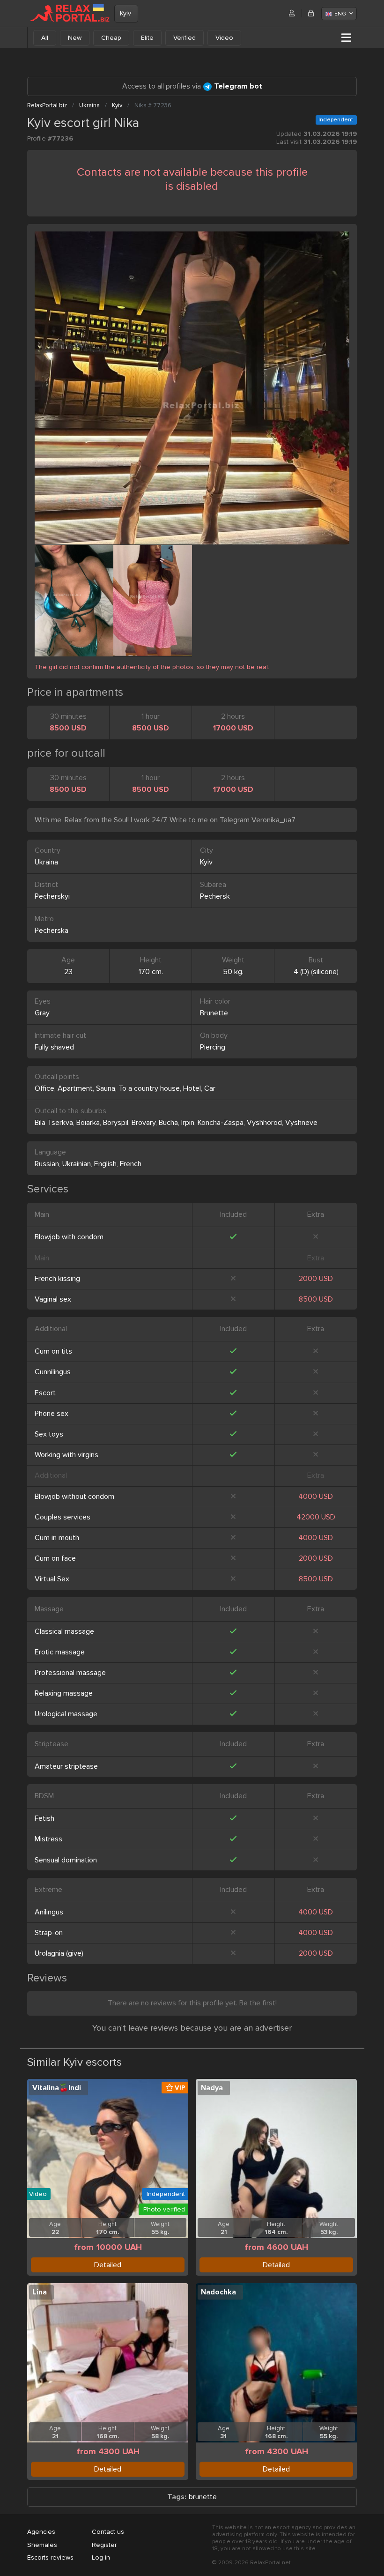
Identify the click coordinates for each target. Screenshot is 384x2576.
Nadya (212, 2088)
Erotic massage (60, 1652)
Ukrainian (77, 1164)
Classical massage (64, 1631)
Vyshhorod (264, 1123)
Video (224, 38)
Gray (42, 1013)
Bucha (168, 1123)
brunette (203, 2497)
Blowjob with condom (69, 1237)
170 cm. (151, 972)
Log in (101, 2557)
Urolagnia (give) (59, 1953)
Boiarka (88, 1123)
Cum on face (55, 1558)
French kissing (57, 1279)
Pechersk (215, 896)
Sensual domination (66, 1860)
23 (68, 972)
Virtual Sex (52, 1579)
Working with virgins (66, 1455)
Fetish (44, 1818)
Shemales (42, 2545)
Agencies (41, 2532)
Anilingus (49, 1912)
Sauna (106, 1088)
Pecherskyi (52, 896)
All (45, 38)
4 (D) (301, 972)
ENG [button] (340, 14)
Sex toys (49, 1434)
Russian (47, 1164)
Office (44, 1088)
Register (104, 2545)
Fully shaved (54, 1047)
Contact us (108, 2532)
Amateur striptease (66, 1766)
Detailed (108, 2265)
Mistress (48, 1839)
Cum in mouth (57, 1538)
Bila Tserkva (54, 1123)
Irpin (188, 1123)
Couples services (63, 1517)
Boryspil (116, 1123)
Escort (45, 1393)
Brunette (214, 1013)
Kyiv (126, 13)
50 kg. (233, 972)
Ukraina (46, 862)
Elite (147, 38)
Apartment (75, 1088)
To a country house (149, 1088)
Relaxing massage (64, 1693)
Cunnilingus (53, 1372)
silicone (325, 972)
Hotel (192, 1088)
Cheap (111, 38)
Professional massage (70, 1673)
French (131, 1164)
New (75, 38)
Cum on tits (53, 1351)
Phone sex (52, 1414)
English (105, 1164)
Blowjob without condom (74, 1496)
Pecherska (52, 931)
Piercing (213, 1047)
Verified (185, 38)
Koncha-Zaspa (221, 1123)
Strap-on (49, 1933)
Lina (40, 2292)
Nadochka (218, 2292)
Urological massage (66, 1714)
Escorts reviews (50, 2557)
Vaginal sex (53, 1299)
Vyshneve (301, 1123)
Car (210, 1088)
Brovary (144, 1123)
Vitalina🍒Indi (57, 2088)
